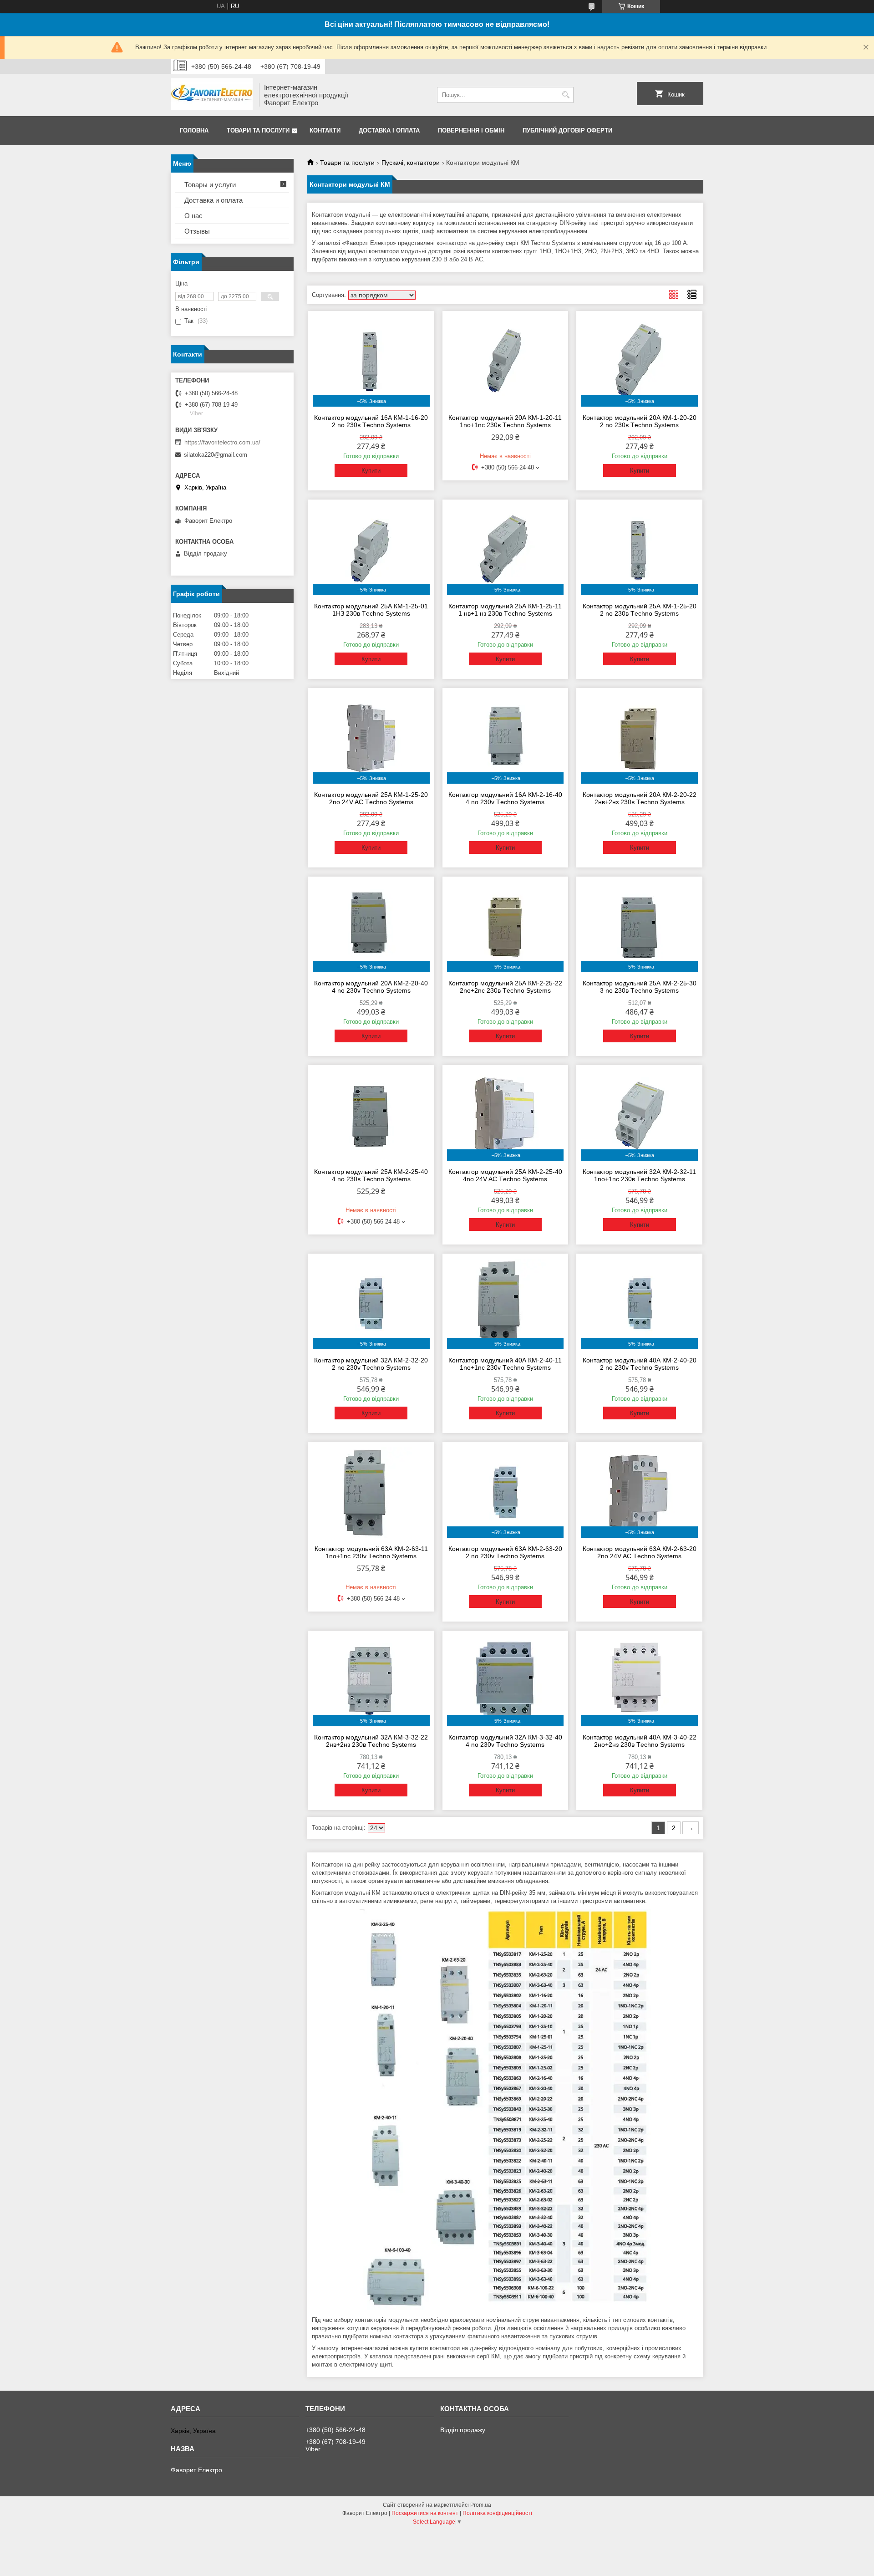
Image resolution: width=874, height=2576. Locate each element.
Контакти (325, 130)
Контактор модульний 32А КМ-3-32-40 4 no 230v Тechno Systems (505, 1741)
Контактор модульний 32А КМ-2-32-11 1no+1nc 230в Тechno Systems (639, 1175)
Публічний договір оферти (567, 130)
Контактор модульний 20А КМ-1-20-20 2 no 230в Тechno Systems (640, 421)
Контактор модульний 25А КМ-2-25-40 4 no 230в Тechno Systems (371, 1175)
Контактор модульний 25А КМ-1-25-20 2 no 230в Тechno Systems (640, 610)
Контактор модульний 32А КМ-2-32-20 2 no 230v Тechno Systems (371, 1364)
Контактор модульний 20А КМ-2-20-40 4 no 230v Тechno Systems (371, 987)
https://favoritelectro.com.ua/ (222, 442)
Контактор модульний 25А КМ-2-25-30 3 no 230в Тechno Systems (640, 987)
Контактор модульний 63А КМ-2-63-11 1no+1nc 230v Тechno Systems (371, 1552)
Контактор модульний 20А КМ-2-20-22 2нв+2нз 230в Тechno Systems (640, 798)
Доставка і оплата (389, 130)
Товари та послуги (258, 130)
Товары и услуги (210, 185)
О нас (193, 216)
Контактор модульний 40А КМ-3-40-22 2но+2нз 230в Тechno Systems (640, 1741)
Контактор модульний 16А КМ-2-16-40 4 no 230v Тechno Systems (505, 798)
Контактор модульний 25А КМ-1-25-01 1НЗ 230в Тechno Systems (371, 610)
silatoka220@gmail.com (216, 455)
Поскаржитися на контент (425, 2513)
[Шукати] (566, 95)
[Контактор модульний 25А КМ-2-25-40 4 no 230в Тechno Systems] (371, 1115)
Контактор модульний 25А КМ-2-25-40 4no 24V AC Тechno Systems (505, 1175)
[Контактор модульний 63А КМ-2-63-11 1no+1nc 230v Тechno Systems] (371, 1492)
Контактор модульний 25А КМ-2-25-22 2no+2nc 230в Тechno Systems (505, 987)
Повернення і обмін (471, 130)
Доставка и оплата (213, 200)
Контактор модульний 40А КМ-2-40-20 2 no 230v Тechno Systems (640, 1364)
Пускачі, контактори (411, 163)
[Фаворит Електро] (212, 95)
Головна (194, 130)
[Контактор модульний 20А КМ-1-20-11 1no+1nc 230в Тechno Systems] (506, 361)
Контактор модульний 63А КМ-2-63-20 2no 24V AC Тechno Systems (640, 1552)
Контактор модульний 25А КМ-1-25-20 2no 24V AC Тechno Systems (371, 798)
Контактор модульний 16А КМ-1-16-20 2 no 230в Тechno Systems (371, 421)
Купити (371, 471)
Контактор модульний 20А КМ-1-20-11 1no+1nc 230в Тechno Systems (505, 421)
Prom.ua (481, 2505)
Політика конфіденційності (497, 2513)
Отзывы (197, 231)
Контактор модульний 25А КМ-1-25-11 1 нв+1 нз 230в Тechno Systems (505, 610)
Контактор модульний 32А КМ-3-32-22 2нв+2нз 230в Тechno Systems (371, 1741)
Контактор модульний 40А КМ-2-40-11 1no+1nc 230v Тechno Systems (505, 1364)
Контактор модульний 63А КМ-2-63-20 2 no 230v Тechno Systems (505, 1552)
